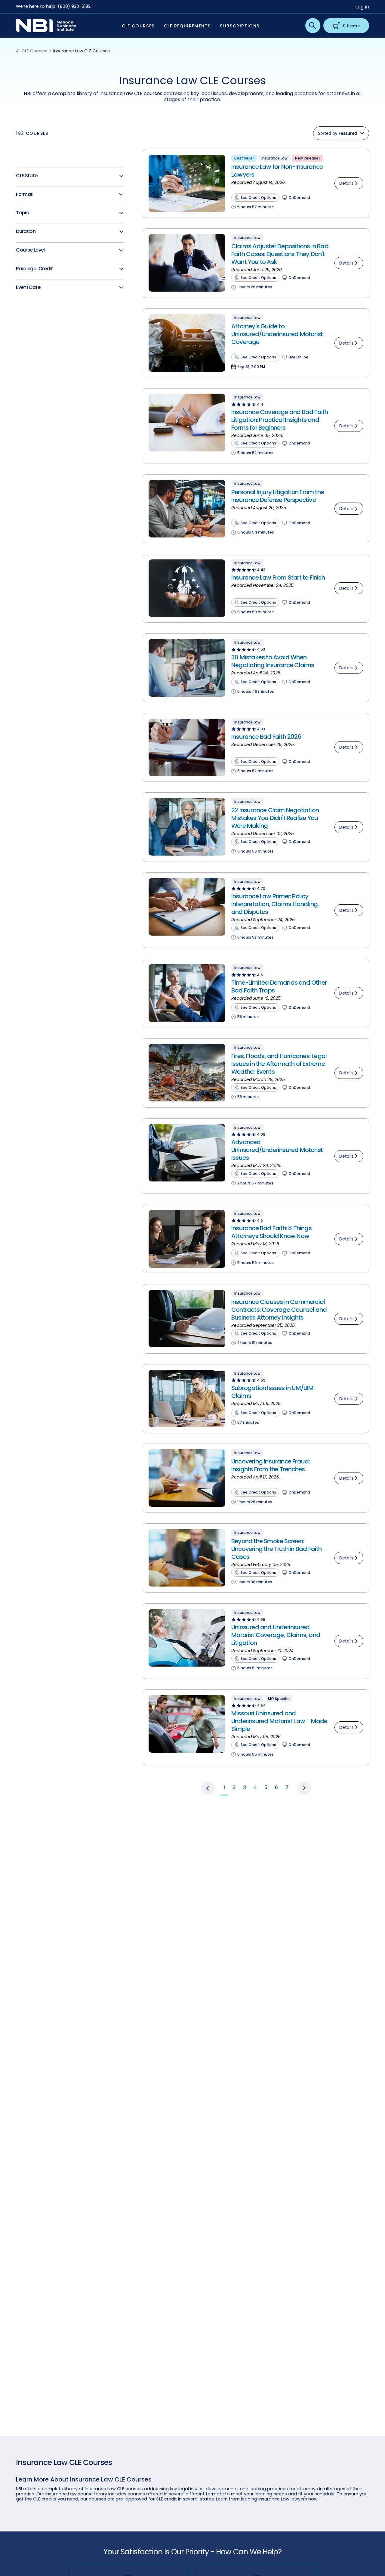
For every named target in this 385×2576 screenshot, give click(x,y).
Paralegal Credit (34, 269)
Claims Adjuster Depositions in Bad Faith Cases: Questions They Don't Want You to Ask (280, 254)
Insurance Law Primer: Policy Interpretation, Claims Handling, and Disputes (275, 904)
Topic (22, 213)
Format (24, 195)
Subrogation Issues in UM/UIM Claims (273, 1392)
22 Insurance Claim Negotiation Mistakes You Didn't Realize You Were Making (275, 818)
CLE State (27, 176)
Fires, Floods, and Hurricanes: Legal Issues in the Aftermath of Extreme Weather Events (279, 1064)
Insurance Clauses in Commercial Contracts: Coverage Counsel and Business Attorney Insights (279, 1310)
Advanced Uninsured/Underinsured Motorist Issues (277, 1150)
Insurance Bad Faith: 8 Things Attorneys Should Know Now (271, 1232)
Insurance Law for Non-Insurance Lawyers (277, 171)
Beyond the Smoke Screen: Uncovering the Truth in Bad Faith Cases (277, 1549)
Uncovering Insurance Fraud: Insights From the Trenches (270, 1465)
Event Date (28, 288)
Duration (26, 232)
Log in (362, 7)
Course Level (30, 250)
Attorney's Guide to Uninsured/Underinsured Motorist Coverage (277, 334)
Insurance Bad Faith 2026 (266, 737)
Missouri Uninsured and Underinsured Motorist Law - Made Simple (279, 1721)
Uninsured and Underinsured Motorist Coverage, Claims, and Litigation (276, 1635)
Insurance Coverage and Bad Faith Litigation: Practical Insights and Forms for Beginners (280, 420)
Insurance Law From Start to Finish (278, 577)
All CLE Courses (32, 51)
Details (346, 183)
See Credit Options (258, 198)
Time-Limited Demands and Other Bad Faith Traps (279, 986)
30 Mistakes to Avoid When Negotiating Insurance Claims (273, 661)
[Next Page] (304, 1788)
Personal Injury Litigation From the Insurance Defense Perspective (278, 496)
